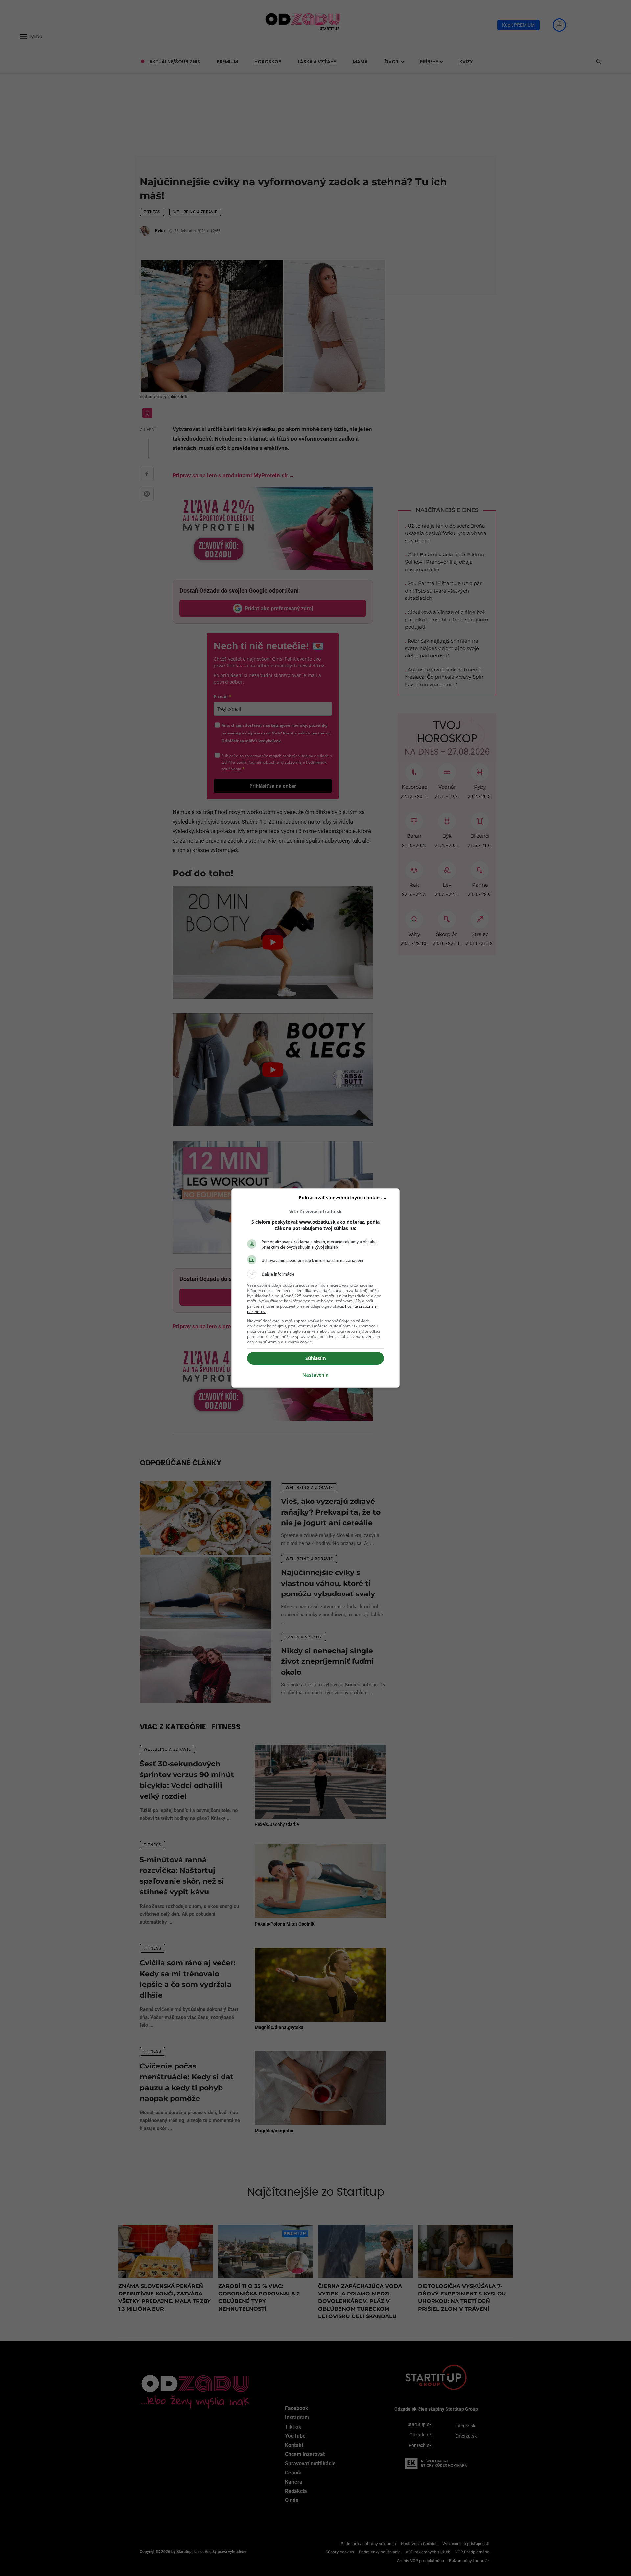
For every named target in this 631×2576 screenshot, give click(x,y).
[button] (315, 1274)
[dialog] (315, 1288)
